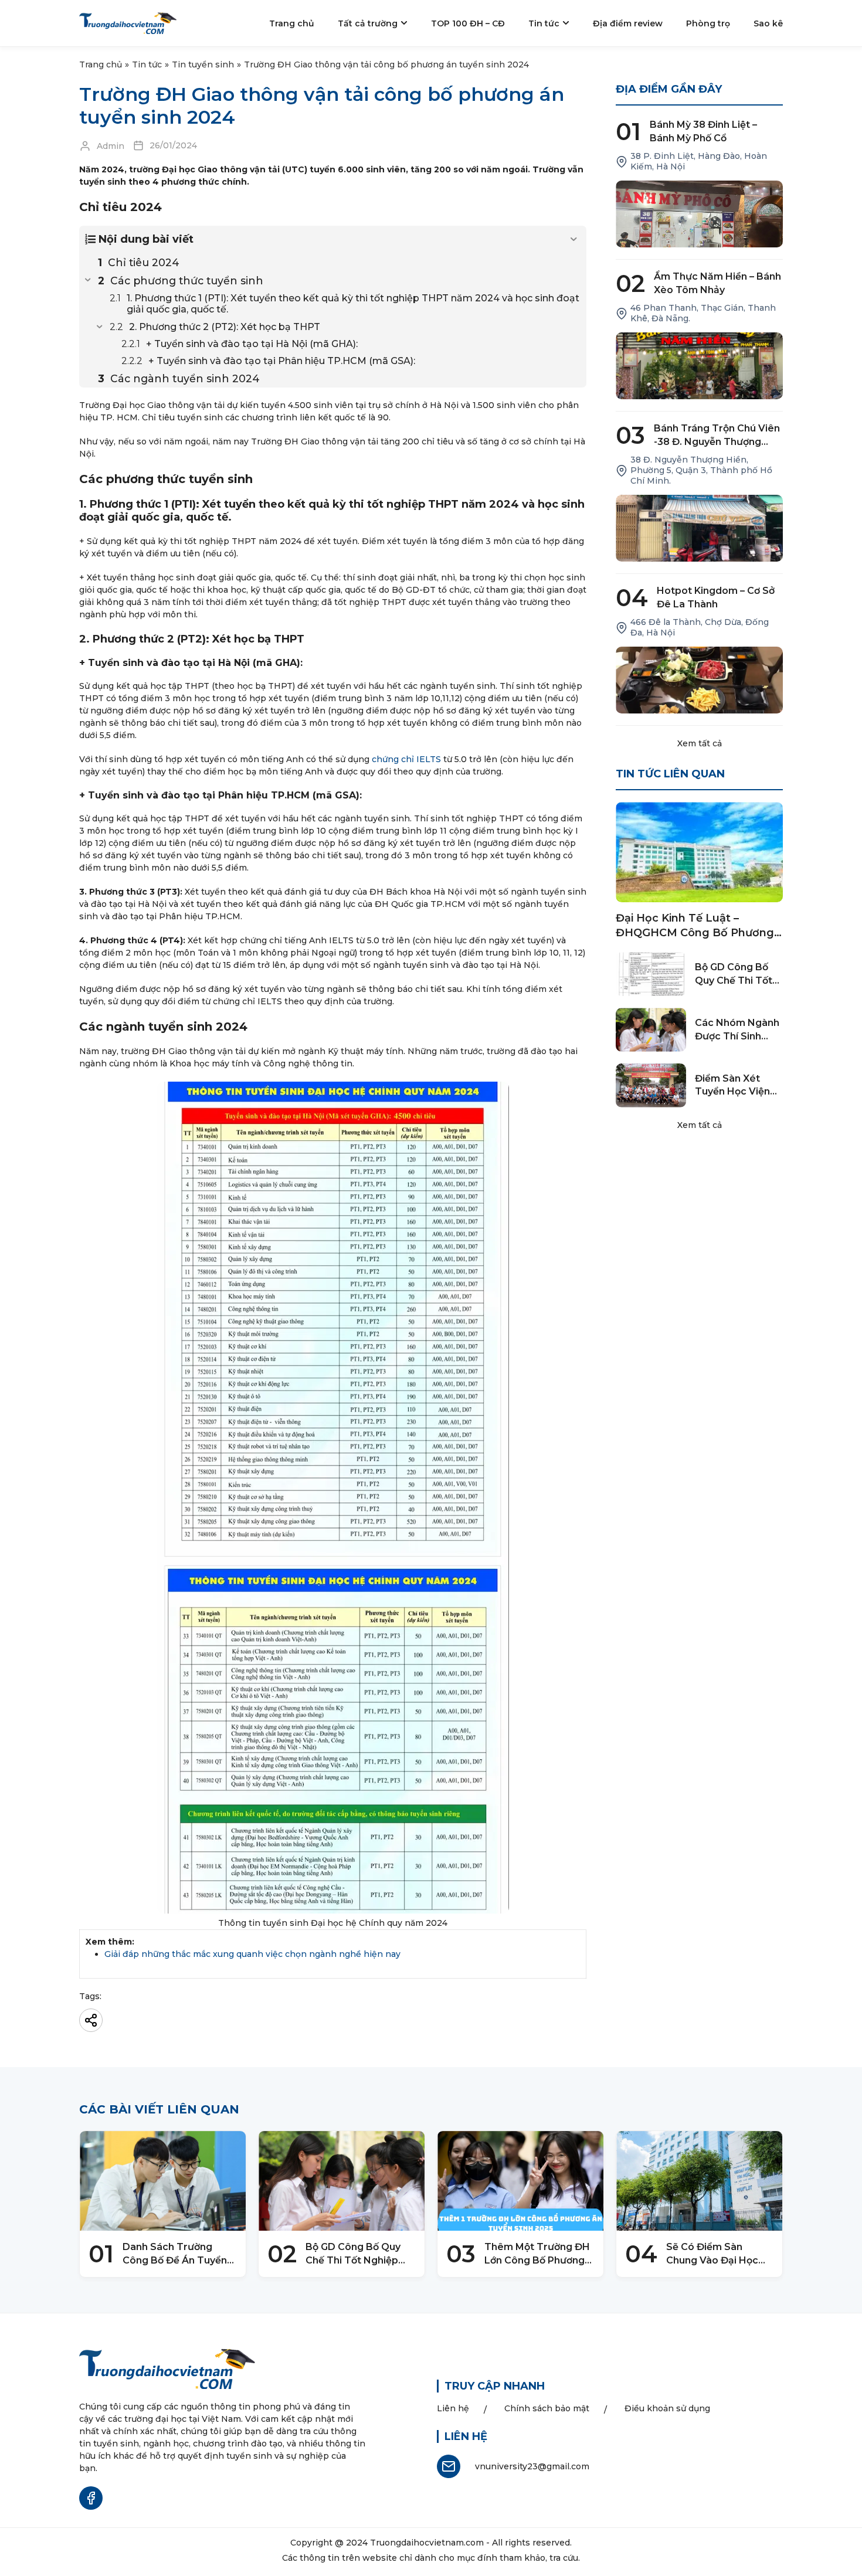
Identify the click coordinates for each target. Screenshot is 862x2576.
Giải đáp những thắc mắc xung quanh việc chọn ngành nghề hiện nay (252, 1954)
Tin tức (147, 64)
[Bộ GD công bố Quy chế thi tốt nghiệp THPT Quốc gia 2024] (651, 974)
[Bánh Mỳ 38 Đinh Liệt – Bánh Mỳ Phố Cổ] (699, 214)
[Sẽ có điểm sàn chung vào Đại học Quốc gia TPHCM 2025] (699, 2181)
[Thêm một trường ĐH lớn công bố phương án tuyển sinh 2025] (520, 2181)
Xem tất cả (700, 743)
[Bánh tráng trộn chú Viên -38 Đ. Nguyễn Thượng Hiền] (699, 528)
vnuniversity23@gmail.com (532, 2466)
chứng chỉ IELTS (406, 759)
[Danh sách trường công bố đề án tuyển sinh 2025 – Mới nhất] (163, 2181)
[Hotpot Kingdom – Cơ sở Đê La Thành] (699, 680)
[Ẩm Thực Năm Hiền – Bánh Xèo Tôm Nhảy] (699, 366)
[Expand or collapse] (573, 239)
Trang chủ (101, 64)
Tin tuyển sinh (203, 64)
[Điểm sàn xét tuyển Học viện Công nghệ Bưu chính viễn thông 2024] (651, 1085)
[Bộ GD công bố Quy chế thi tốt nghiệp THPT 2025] (342, 2181)
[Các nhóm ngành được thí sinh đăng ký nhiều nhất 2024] (651, 1030)
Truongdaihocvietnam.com (427, 2543)
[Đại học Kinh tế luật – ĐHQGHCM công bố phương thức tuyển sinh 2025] (699, 852)
